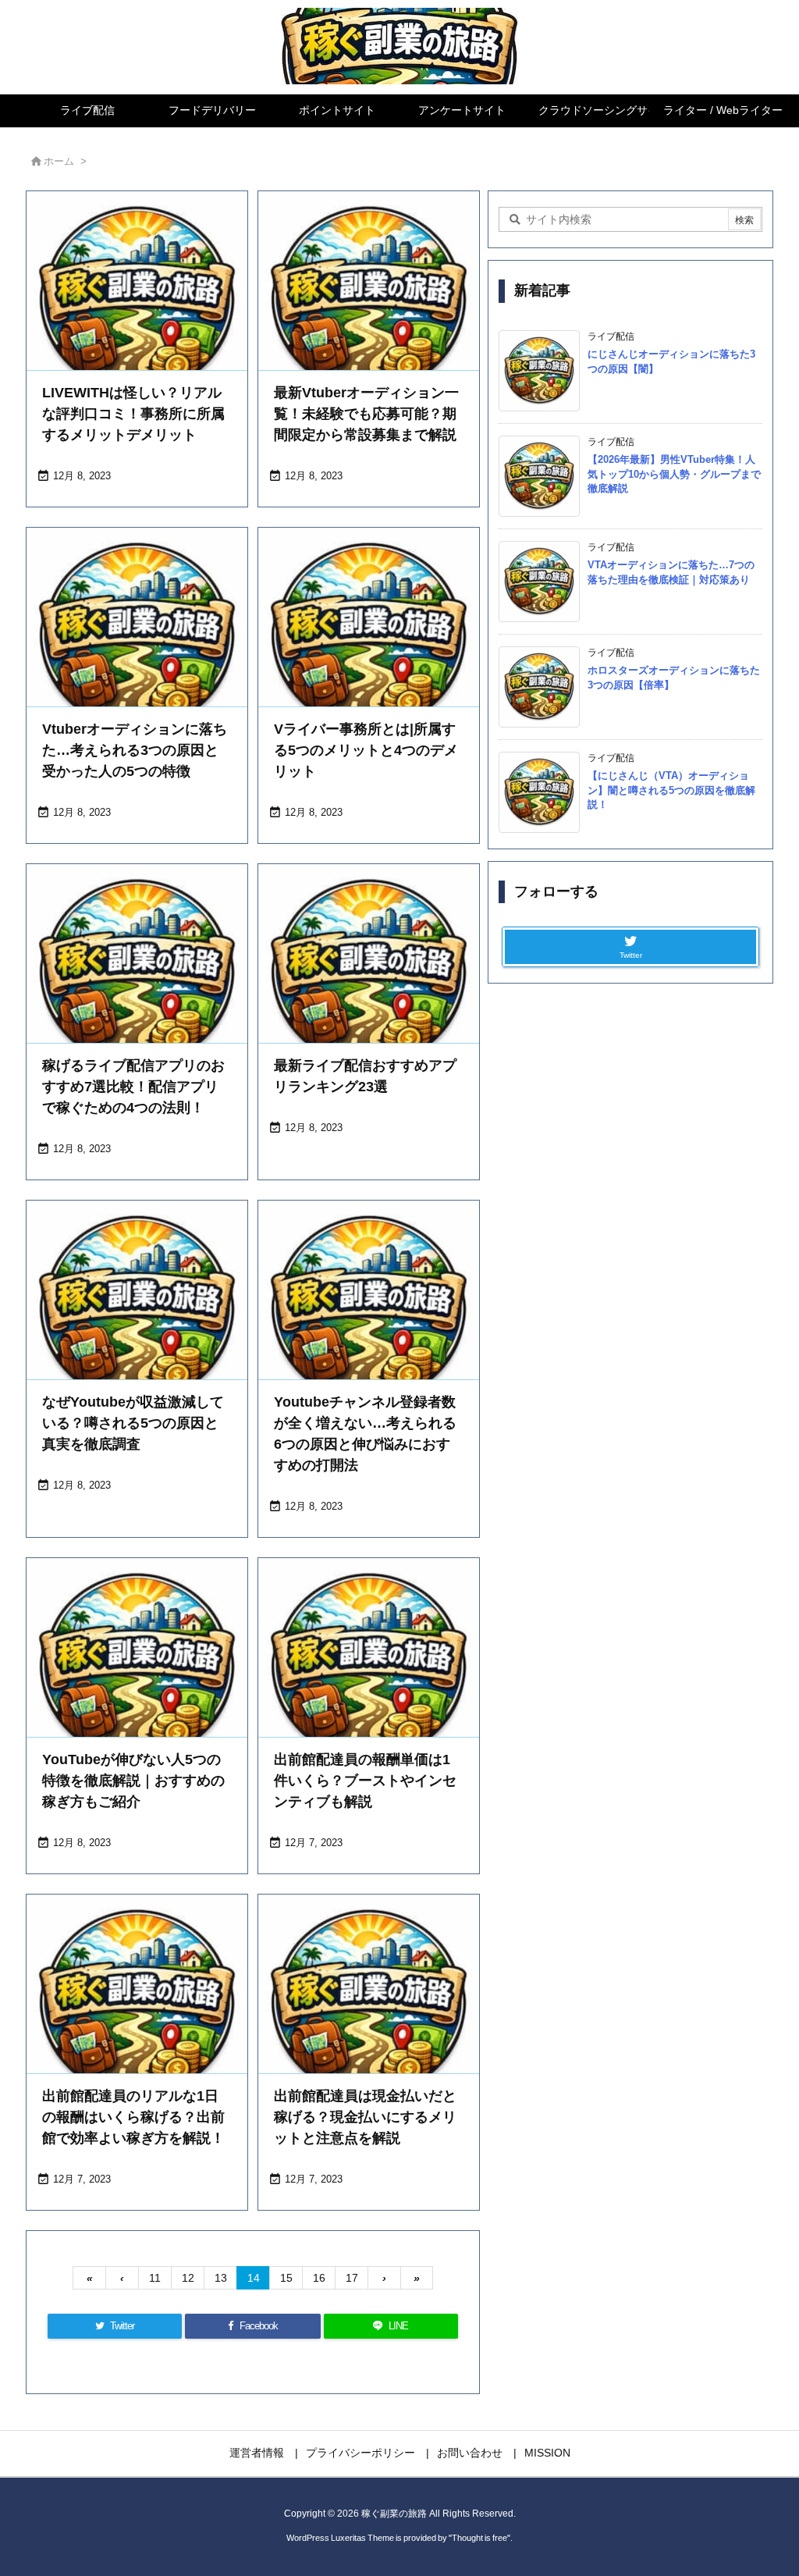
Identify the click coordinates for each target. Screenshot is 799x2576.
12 (188, 2278)
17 (352, 2278)
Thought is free (479, 2538)
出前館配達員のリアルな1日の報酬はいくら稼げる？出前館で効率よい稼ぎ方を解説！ (133, 2117)
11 (155, 2278)
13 (221, 2278)
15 (286, 2278)
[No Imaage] (137, 302)
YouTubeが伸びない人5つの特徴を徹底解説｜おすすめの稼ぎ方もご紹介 (133, 1781)
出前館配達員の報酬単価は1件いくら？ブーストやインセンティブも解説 (365, 1781)
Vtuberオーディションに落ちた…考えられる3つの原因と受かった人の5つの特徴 (135, 750)
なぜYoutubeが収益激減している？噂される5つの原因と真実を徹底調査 (133, 1423)
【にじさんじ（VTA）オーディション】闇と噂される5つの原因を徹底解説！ (671, 790)
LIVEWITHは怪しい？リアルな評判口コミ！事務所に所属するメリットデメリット (133, 414)
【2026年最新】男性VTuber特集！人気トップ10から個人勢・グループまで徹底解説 (674, 473)
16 (319, 2278)
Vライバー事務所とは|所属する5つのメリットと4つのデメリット (366, 750)
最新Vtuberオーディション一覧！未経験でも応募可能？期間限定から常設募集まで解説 (366, 414)
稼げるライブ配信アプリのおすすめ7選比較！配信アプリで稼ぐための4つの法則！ (133, 1087)
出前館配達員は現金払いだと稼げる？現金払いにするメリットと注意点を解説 (365, 2117)
